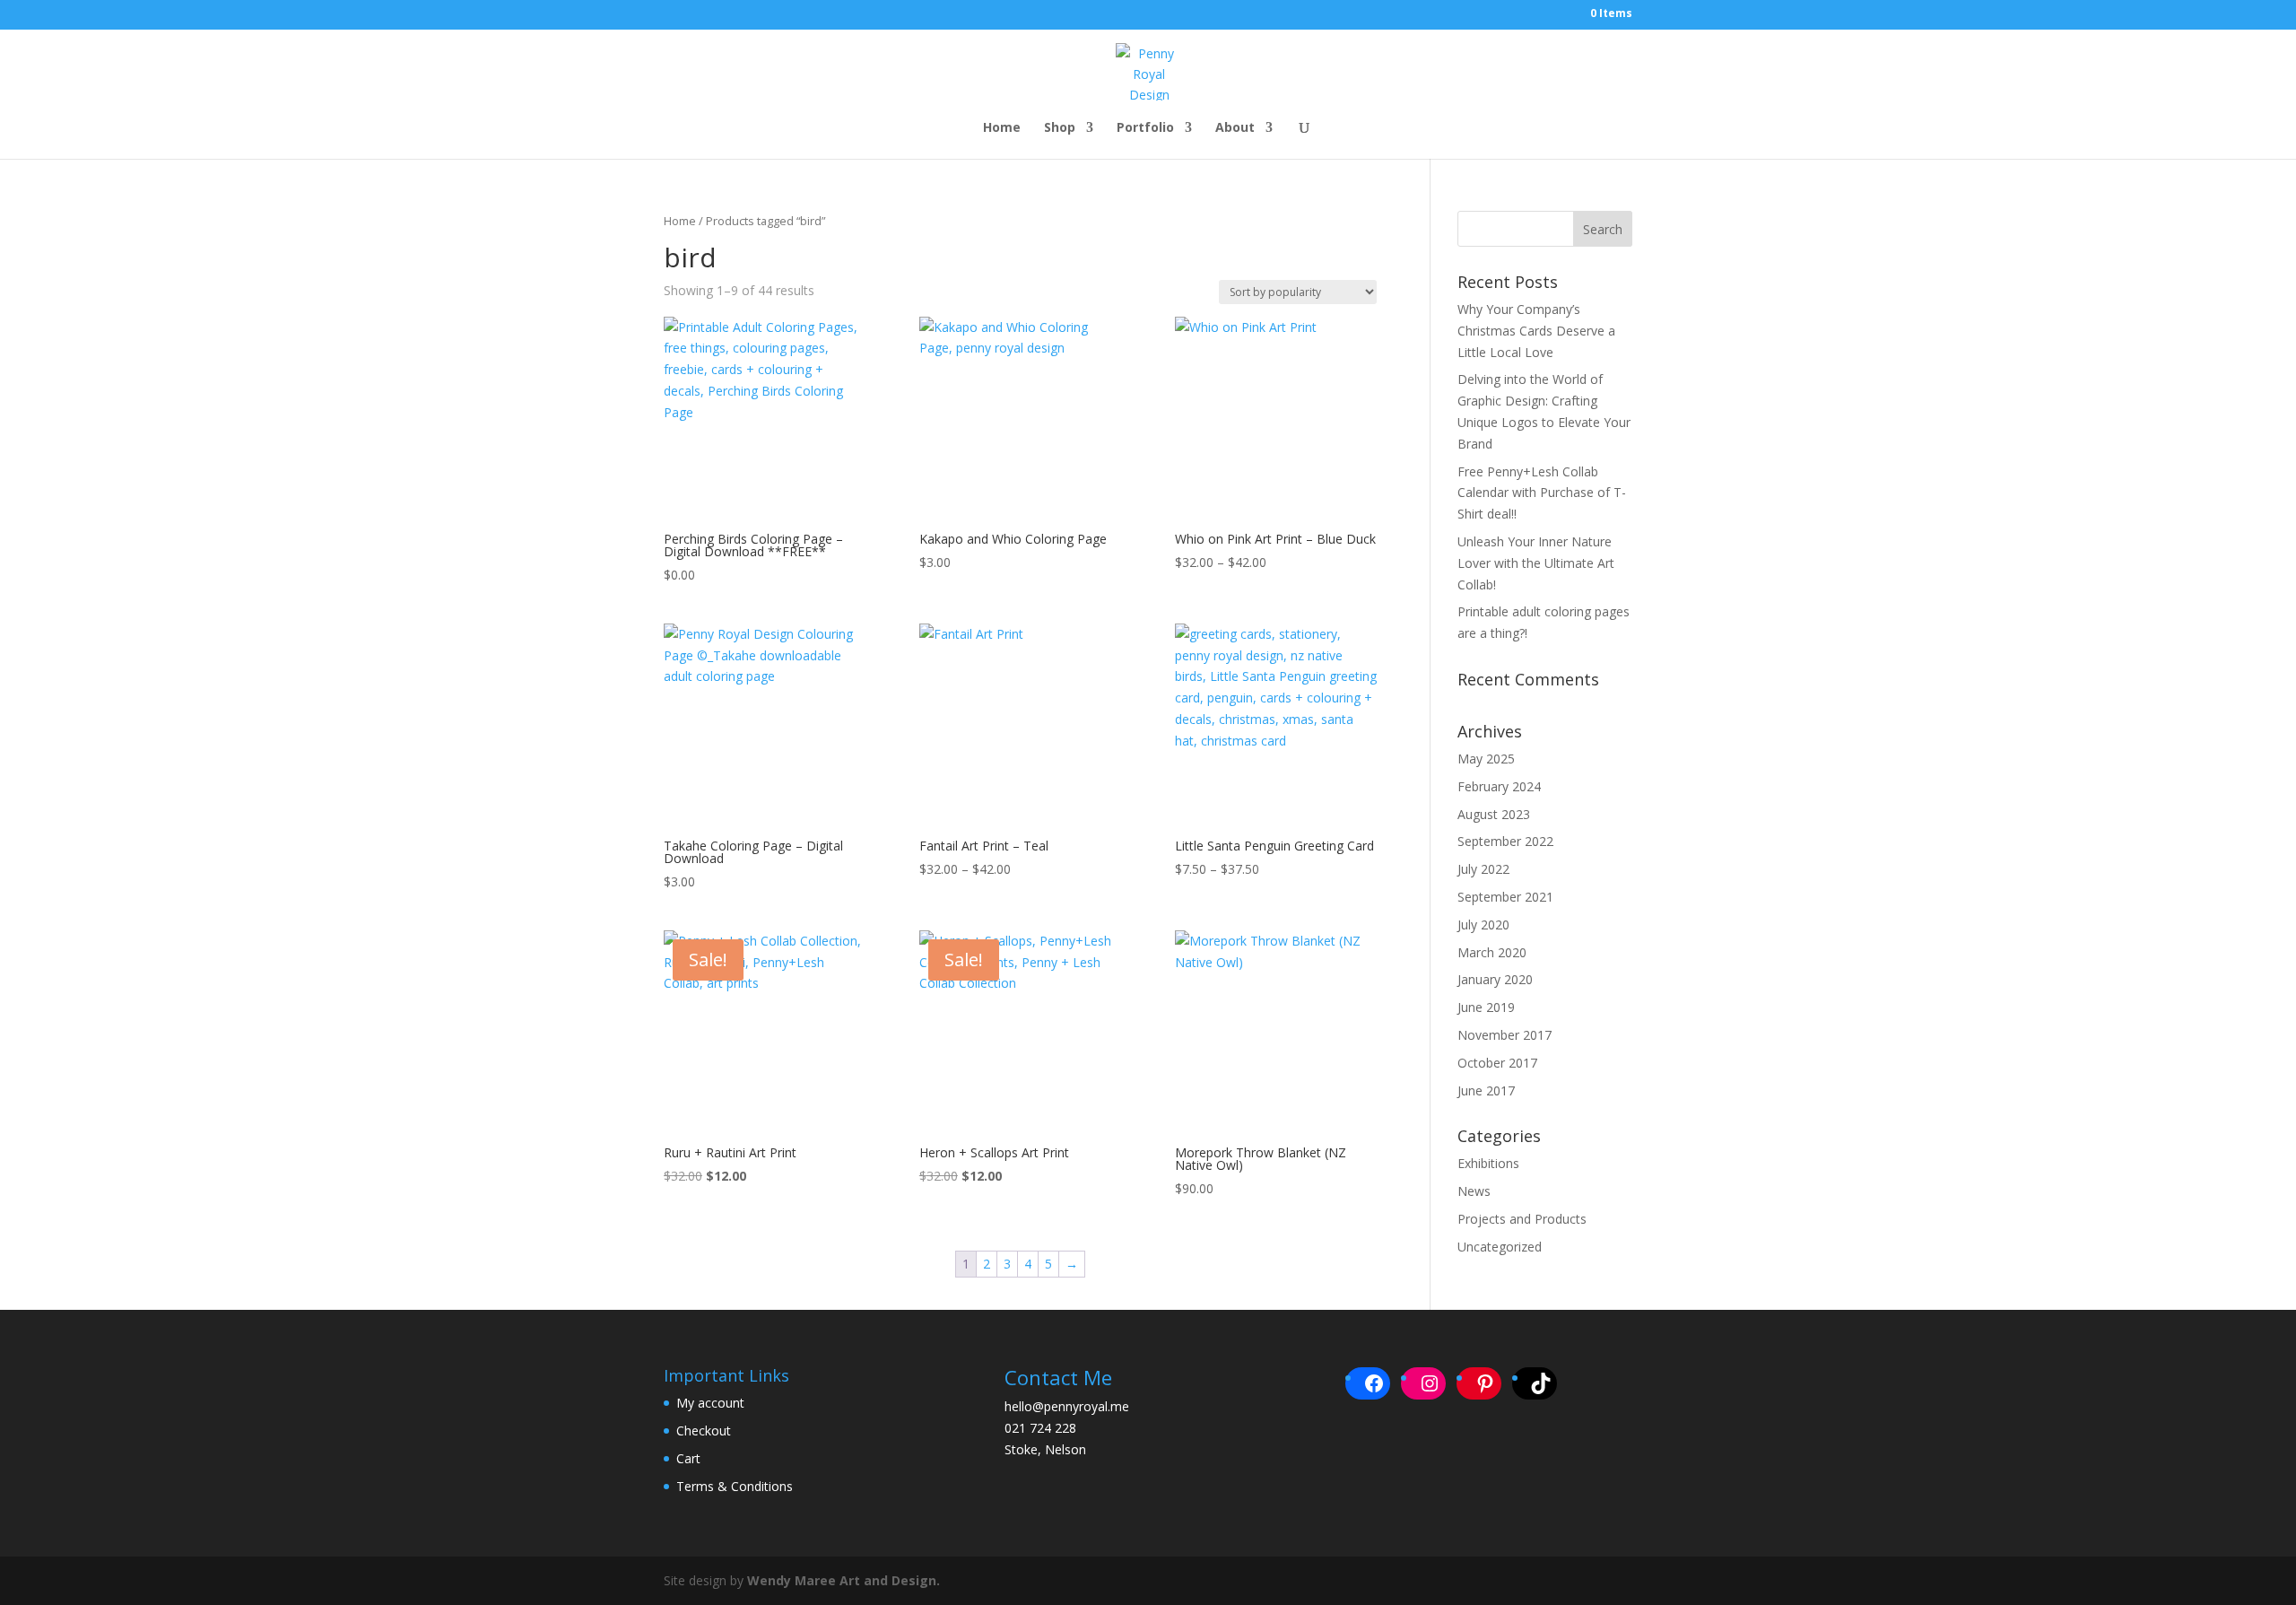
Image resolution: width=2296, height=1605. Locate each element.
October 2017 (1497, 1063)
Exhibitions (1488, 1163)
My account (710, 1403)
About (1235, 128)
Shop (1060, 128)
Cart (688, 1458)
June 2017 (1486, 1090)
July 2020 (1483, 925)
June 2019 (1486, 1007)
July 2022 (1483, 869)
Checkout (704, 1431)
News (1474, 1191)
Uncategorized (1500, 1247)
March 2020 (1492, 952)
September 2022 (1505, 841)
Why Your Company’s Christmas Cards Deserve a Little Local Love (1536, 331)
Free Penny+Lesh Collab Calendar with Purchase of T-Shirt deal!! (1542, 493)
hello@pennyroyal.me (1067, 1406)
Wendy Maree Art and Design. (844, 1580)
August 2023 (1494, 814)
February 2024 (1499, 786)
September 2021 (1505, 897)
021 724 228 (1040, 1428)
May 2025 (1486, 759)
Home (1002, 128)
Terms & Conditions (735, 1486)
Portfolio (1145, 128)
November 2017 (1505, 1035)
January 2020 (1495, 979)
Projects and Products (1522, 1219)
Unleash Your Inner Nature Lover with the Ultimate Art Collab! (1536, 563)
